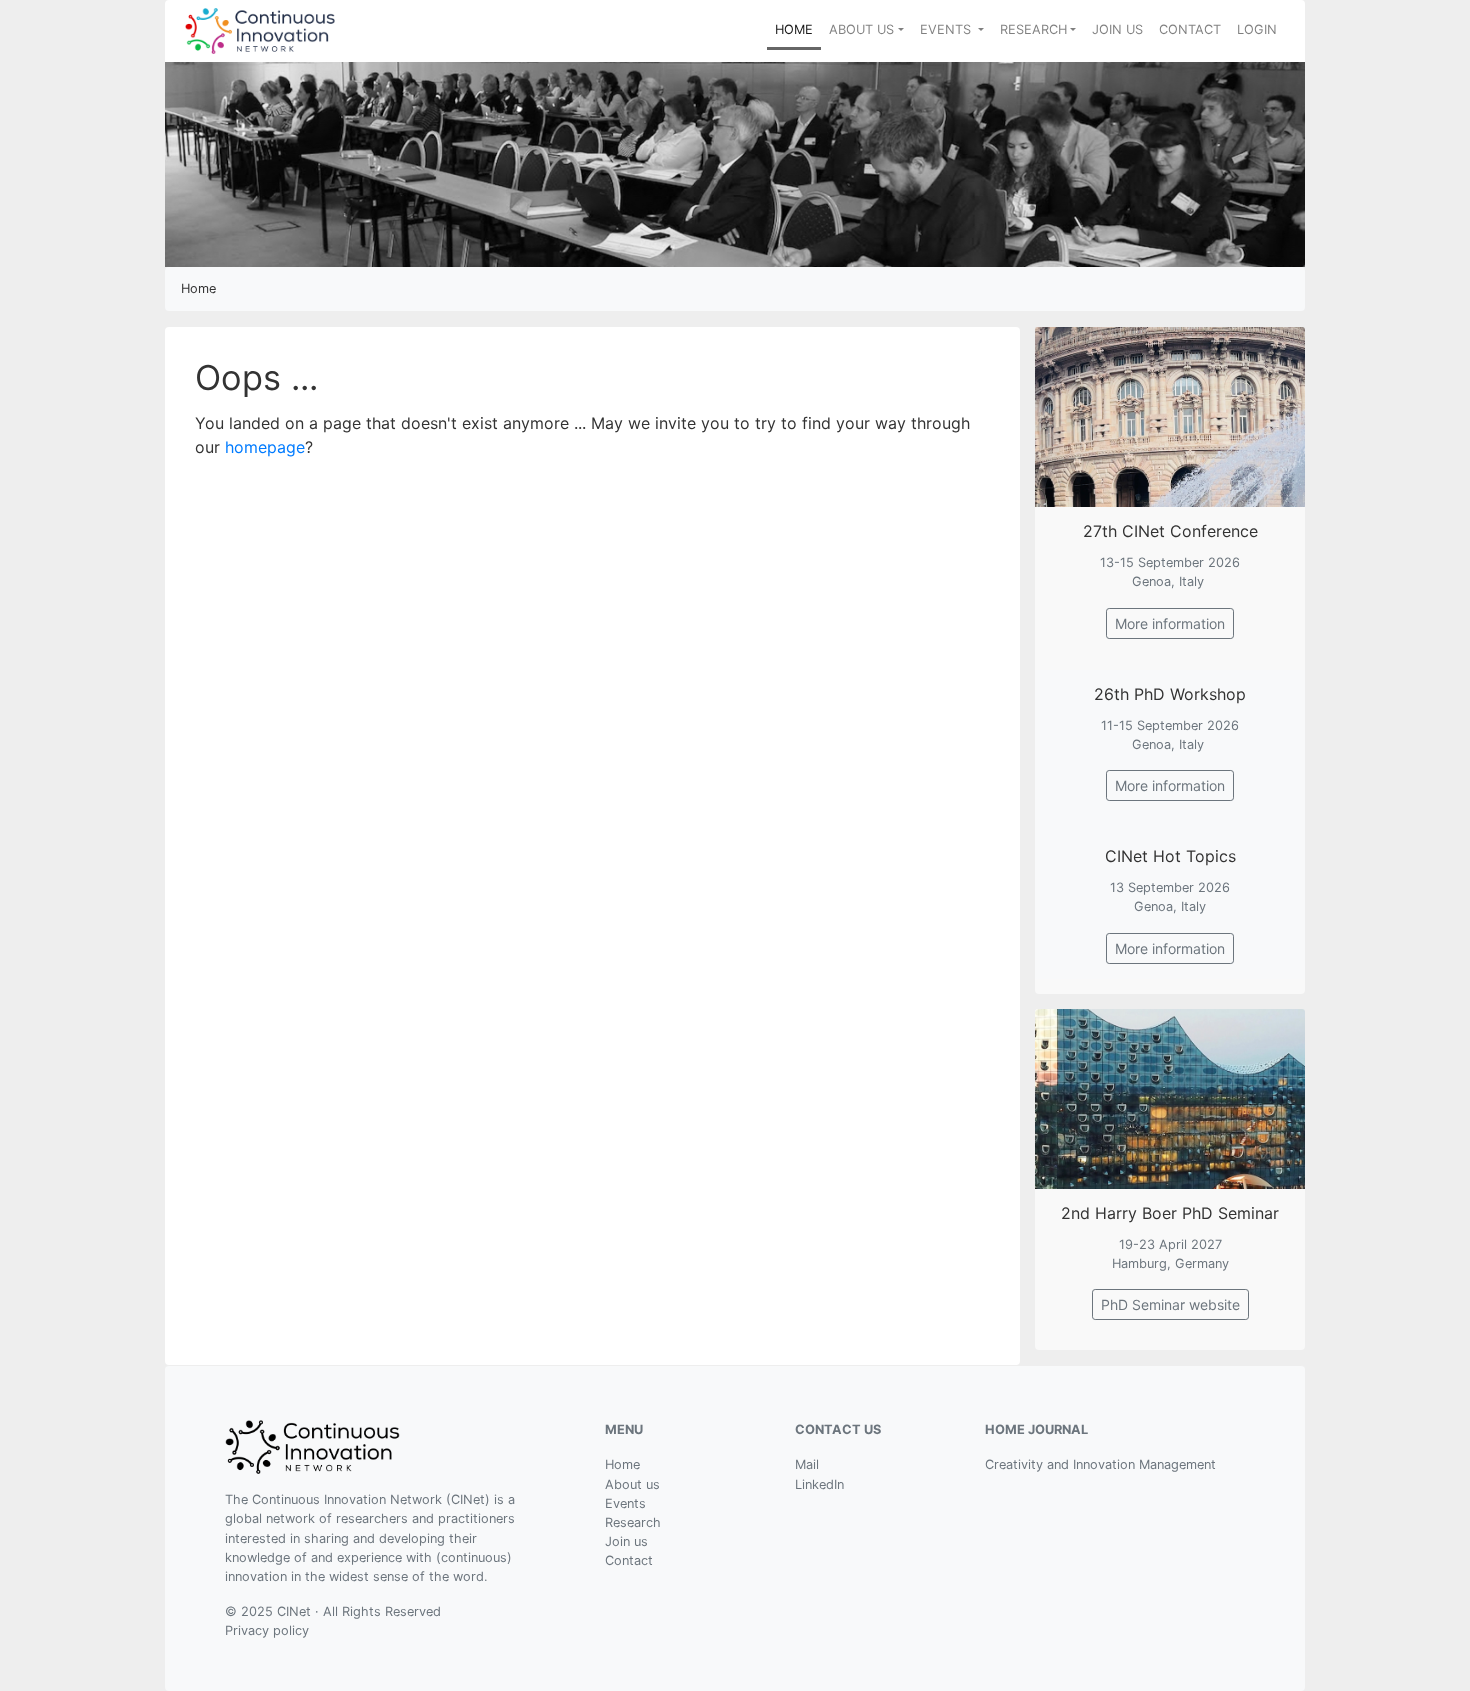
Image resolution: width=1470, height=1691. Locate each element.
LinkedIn (819, 1484)
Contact (629, 1560)
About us (632, 1484)
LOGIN (1257, 29)
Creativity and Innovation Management (1100, 1464)
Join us (626, 1541)
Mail (807, 1464)
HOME (798, 29)
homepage (265, 447)
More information (1170, 623)
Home (622, 1464)
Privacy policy (267, 1630)
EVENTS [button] (947, 29)
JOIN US (1117, 29)
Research (633, 1522)
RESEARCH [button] (1033, 29)
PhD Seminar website (1170, 1304)
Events (625, 1503)
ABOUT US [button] (861, 29)
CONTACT (1190, 29)
